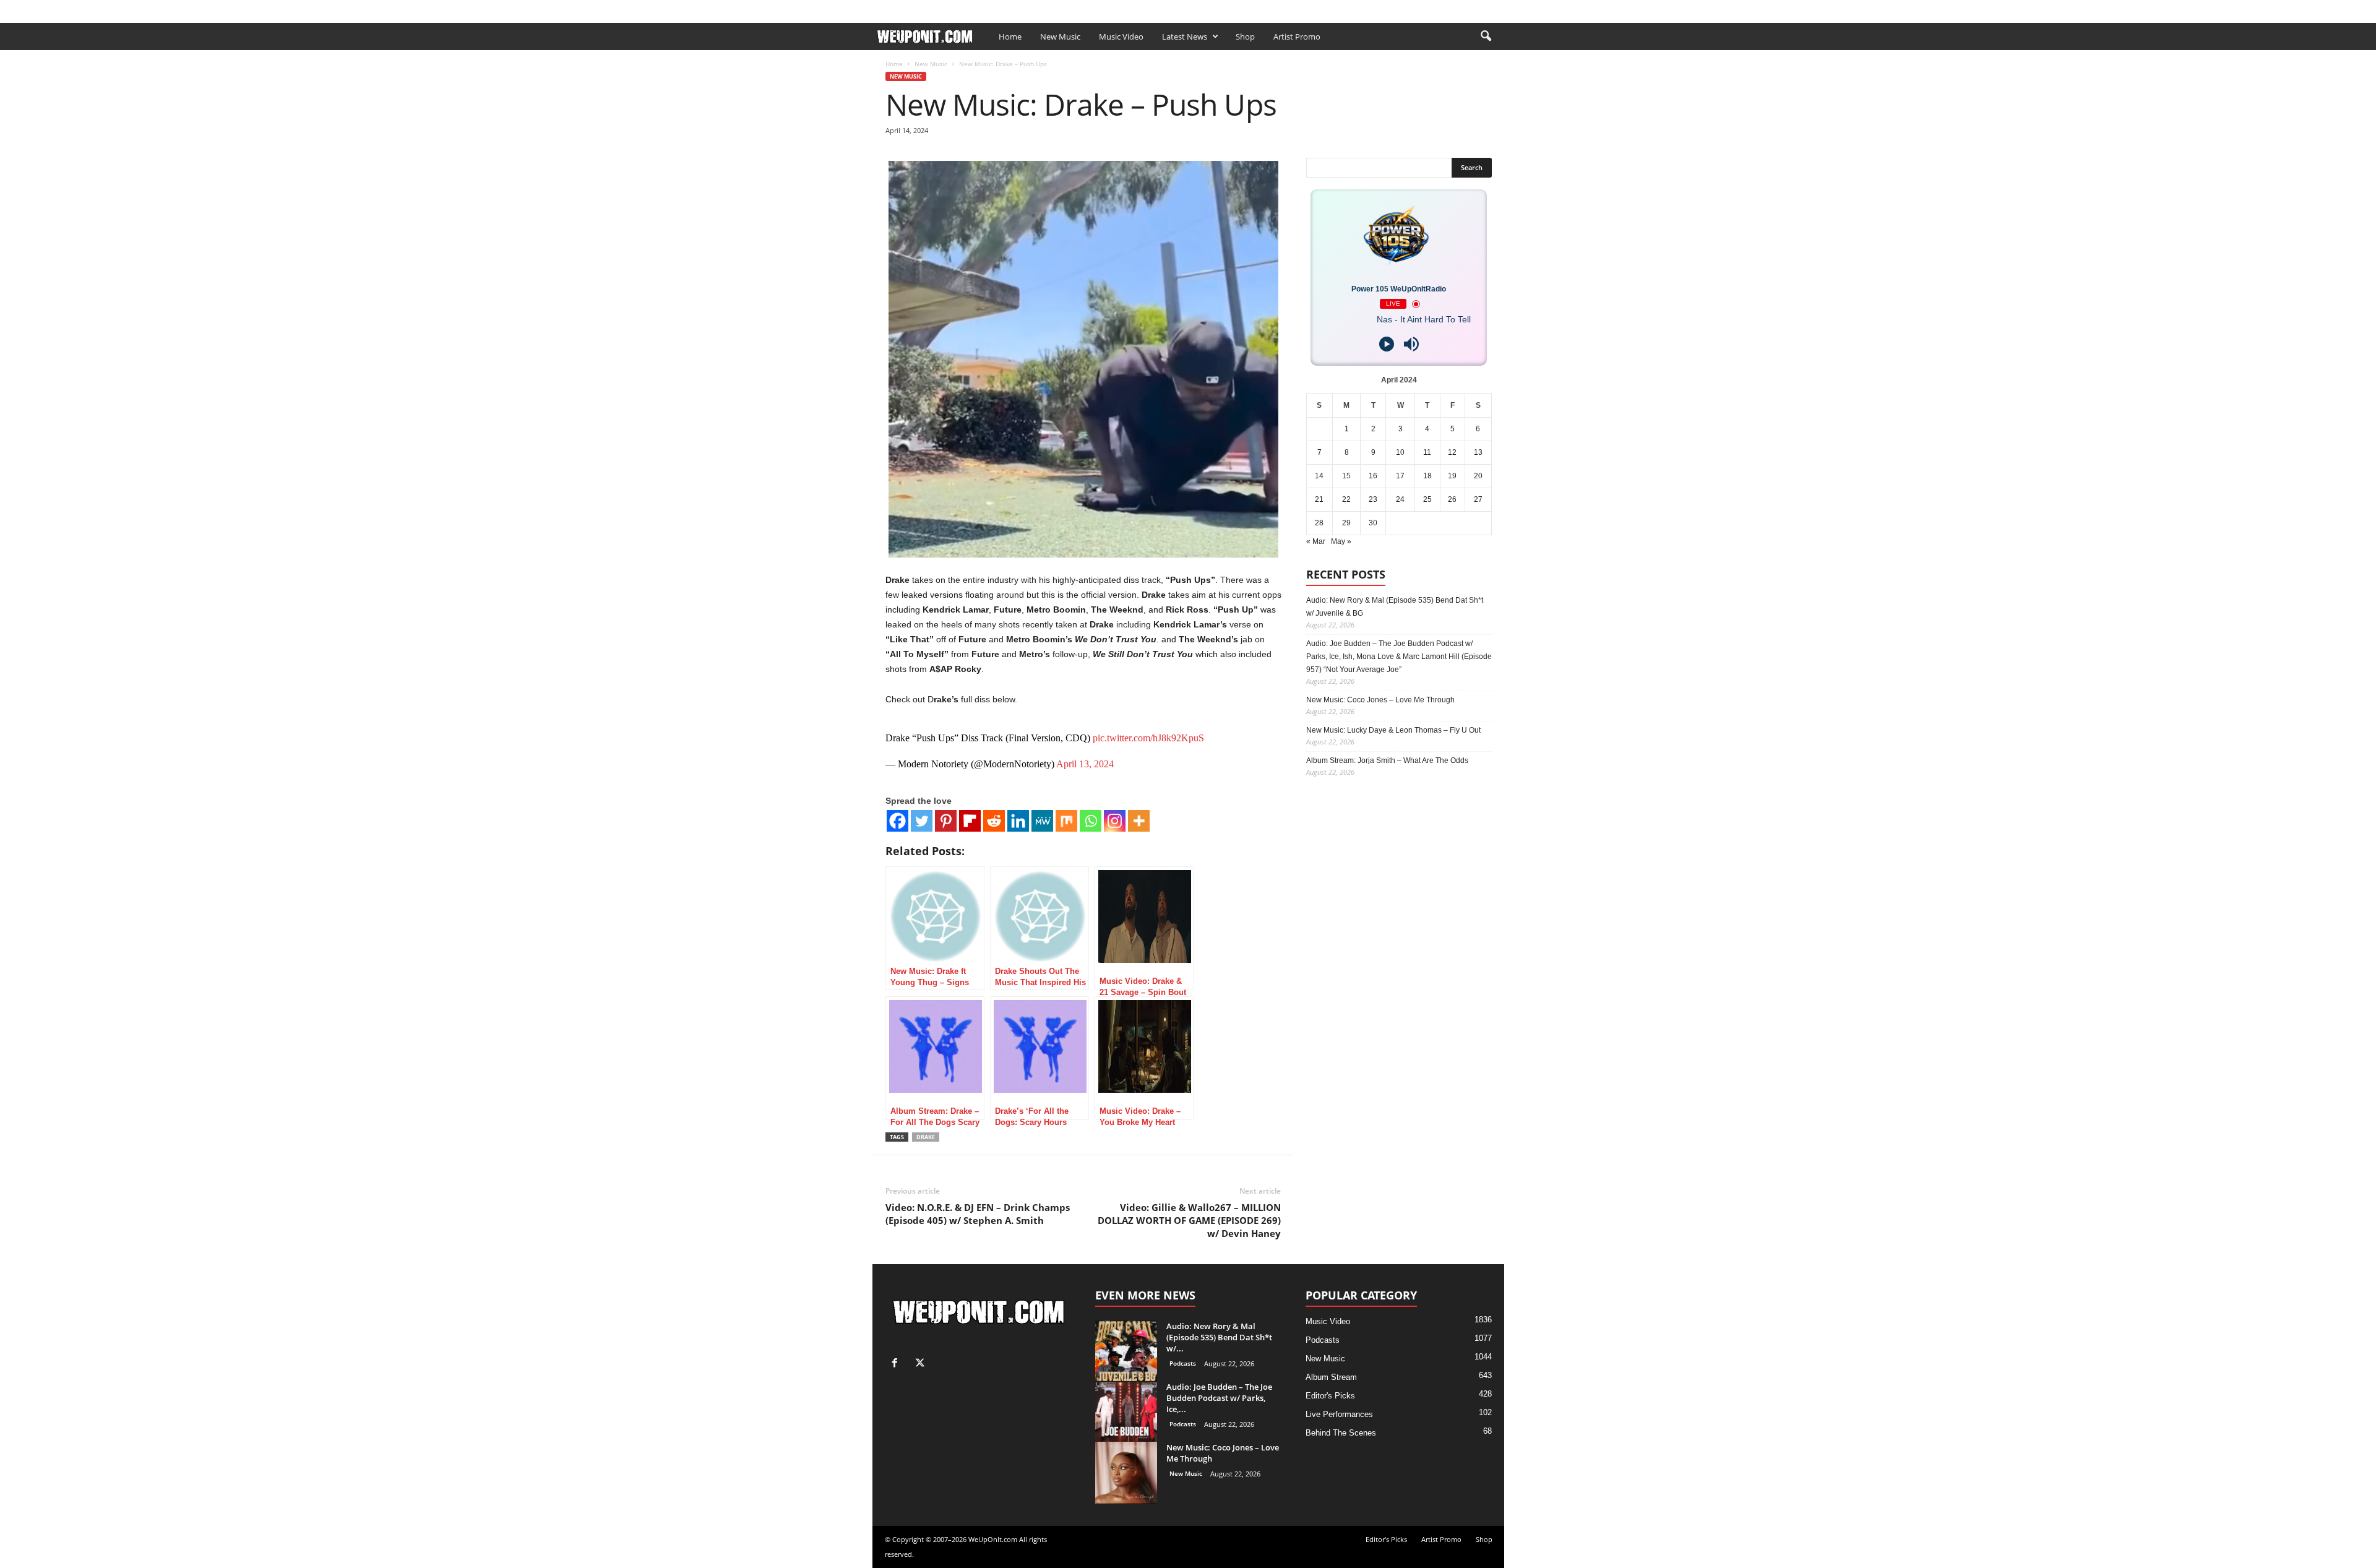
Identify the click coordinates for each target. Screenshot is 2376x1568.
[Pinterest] (946, 821)
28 (1319, 523)
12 (1452, 452)
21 (1319, 499)
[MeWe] (1042, 821)
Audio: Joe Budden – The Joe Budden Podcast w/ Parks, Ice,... (1219, 1398)
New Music (1060, 37)
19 (1452, 476)
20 (1478, 476)
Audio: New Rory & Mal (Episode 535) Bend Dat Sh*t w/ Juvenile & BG (1395, 607)
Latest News (1185, 37)
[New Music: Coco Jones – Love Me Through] (1126, 1473)
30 (1373, 523)
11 (1427, 452)
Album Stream (1331, 1377)
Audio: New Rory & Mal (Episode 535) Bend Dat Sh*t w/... (1219, 1337)
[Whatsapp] (1091, 821)
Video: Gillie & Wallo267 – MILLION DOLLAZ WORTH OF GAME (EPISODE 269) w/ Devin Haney (1189, 1220)
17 (1400, 476)
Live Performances (1339, 1414)
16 (1373, 476)
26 (1452, 499)
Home (1010, 37)
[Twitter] (922, 821)
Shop (1063, 8)
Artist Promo (1018, 8)
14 (1319, 476)
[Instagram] (1115, 821)
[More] (1139, 821)
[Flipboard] (970, 821)
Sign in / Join (897, 8)
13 (1478, 452)
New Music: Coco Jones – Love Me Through (1380, 700)
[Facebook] (1476, 8)
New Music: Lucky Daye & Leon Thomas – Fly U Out (1393, 730)
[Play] (1387, 344)
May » (1341, 541)
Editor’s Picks (958, 8)
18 (1427, 476)
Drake (926, 1137)
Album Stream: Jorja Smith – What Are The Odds (1387, 760)
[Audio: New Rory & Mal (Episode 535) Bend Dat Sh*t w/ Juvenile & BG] (1126, 1351)
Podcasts (1183, 1363)
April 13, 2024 (1085, 764)
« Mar (1316, 541)
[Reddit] (994, 821)
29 (1346, 523)
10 (1400, 452)
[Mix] (1066, 821)
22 (1346, 499)
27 (1478, 499)
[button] (1486, 37)
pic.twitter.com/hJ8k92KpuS (1148, 738)
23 (1373, 499)
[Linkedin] (1018, 821)
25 (1427, 499)
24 (1400, 499)
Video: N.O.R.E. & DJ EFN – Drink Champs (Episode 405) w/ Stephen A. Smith (978, 1214)
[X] (1495, 8)
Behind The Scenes (1341, 1433)
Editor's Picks (1330, 1396)
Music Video (1121, 37)
